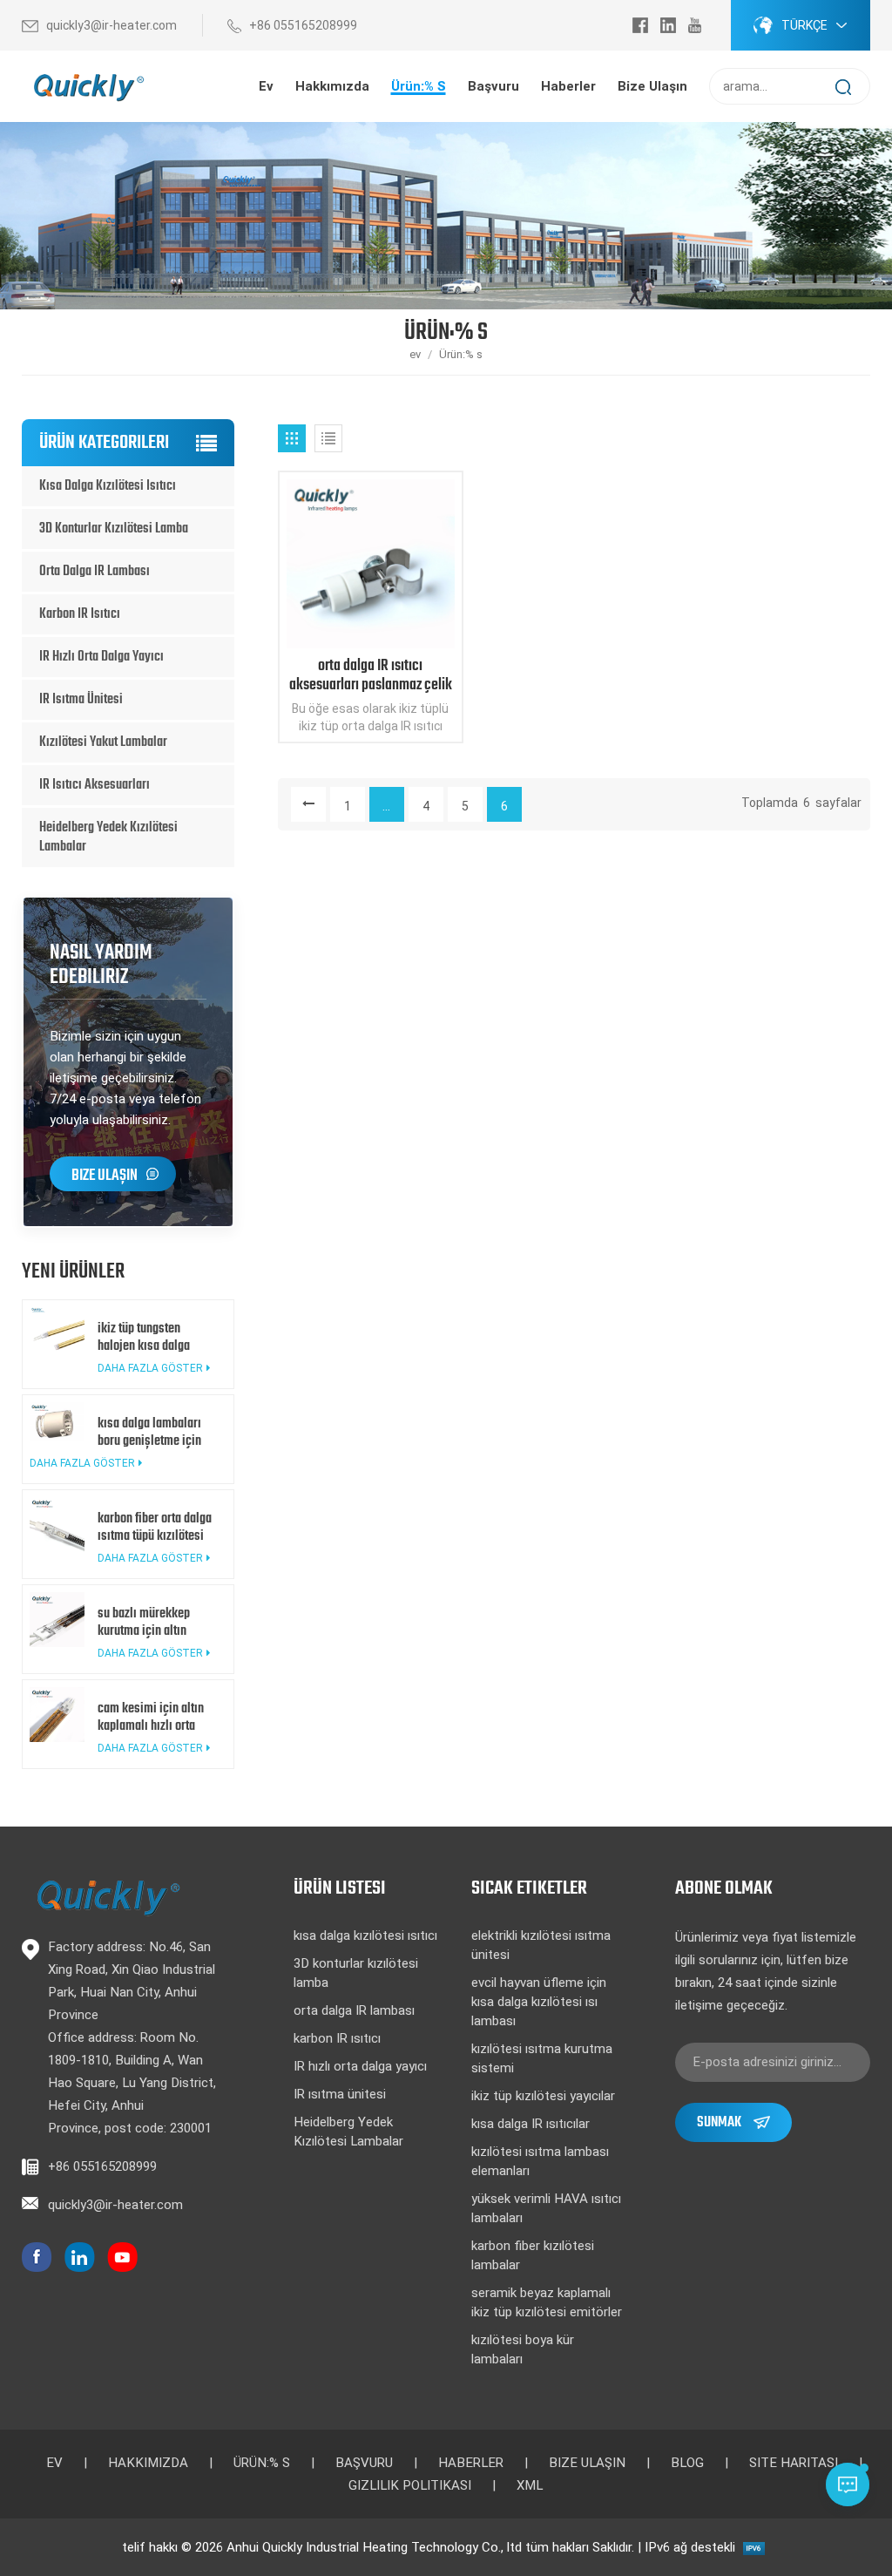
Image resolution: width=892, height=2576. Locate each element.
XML (530, 2485)
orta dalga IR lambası (95, 572)
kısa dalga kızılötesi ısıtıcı (108, 486)
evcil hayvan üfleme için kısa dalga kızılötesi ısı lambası (539, 2002)
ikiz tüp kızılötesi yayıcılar (543, 2096)
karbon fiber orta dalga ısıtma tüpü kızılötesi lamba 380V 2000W (155, 1528)
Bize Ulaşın (105, 1176)
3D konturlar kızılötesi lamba (114, 529)
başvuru (493, 86)
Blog (687, 2463)
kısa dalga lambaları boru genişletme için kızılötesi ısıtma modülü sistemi (149, 1433)
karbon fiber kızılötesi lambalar (533, 2255)
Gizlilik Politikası (410, 2485)
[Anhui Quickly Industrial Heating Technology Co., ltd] (87, 87)
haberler (568, 86)
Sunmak (719, 2122)
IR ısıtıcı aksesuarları (95, 785)
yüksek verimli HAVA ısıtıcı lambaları (546, 2208)
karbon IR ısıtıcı (80, 614)
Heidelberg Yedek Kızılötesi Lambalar (108, 837)
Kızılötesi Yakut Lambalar (103, 742)
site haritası (794, 2463)
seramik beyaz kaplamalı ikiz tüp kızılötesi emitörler (547, 2302)
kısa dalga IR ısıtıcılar (530, 2124)
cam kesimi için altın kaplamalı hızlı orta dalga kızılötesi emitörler (151, 1718)
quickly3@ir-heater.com (111, 25)
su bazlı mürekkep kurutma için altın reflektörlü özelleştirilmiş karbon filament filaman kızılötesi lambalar (153, 1623)
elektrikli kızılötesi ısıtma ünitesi (541, 1945)
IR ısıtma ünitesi (81, 700)
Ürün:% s (419, 86)
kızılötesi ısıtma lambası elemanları (540, 2161)
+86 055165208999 (303, 25)
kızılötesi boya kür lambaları (523, 2349)
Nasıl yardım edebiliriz (101, 965)
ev (266, 86)
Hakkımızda (148, 2463)
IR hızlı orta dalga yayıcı (101, 657)
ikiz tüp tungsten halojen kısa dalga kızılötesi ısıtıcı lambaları (144, 1338)
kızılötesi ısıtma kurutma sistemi (542, 2058)
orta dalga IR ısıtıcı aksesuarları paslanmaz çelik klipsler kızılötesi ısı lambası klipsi (371, 676)
